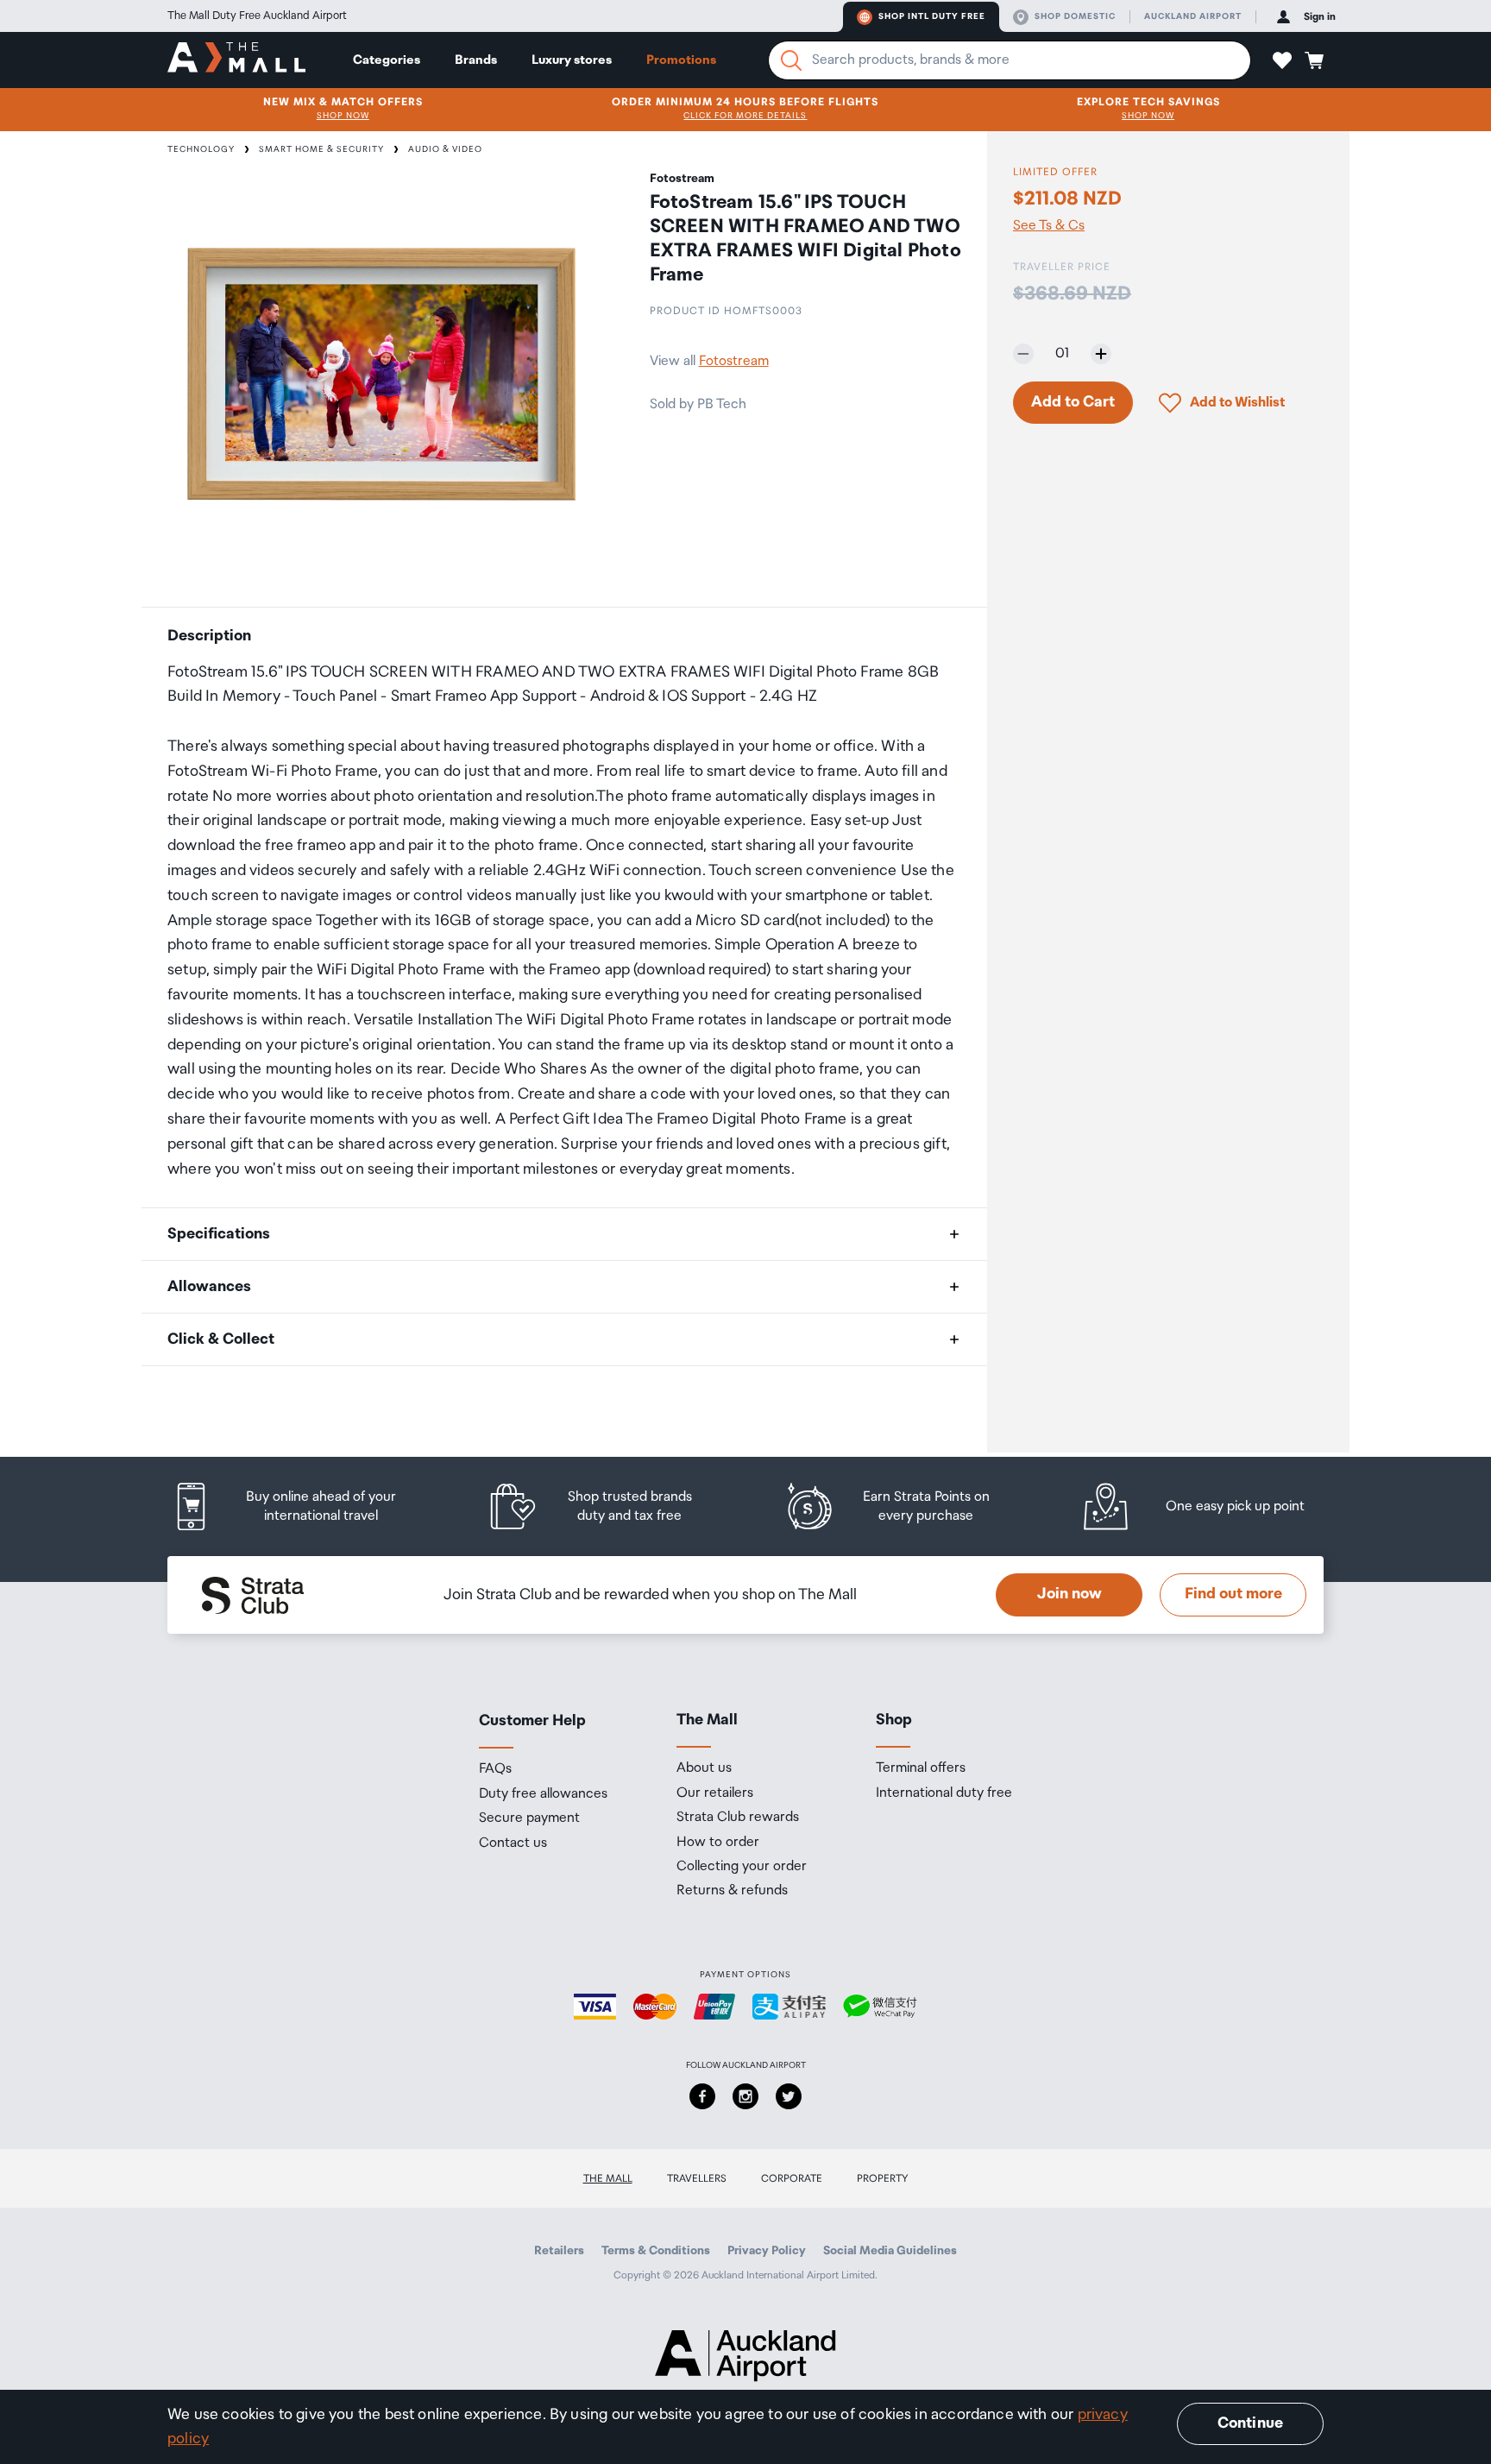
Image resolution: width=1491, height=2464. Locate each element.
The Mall (608, 2179)
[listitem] (301, 1506)
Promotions (681, 60)
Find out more (1233, 1594)
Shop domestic (1075, 16)
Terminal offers (921, 1768)
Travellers (697, 2179)
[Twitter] (789, 2096)
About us (704, 1768)
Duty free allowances (543, 1794)
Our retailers (715, 1793)
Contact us (513, 1843)
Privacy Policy (767, 2251)
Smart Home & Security (321, 149)
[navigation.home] (236, 60)
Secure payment (529, 1818)
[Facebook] (702, 2096)
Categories (387, 60)
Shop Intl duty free (932, 16)
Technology (201, 149)
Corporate (792, 2179)
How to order (718, 1843)
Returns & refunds (732, 1891)
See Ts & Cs (1049, 226)
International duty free (944, 1793)
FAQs (495, 1769)
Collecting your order (742, 1867)
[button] (1282, 60)
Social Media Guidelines (890, 2251)
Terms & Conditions (656, 2251)
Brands (476, 60)
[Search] (791, 60)
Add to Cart (1073, 402)
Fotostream (734, 361)
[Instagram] (745, 2096)
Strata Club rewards (738, 1818)
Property (883, 2179)
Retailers (559, 2251)
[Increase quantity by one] (1101, 354)
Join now (1069, 1594)
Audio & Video (445, 149)
